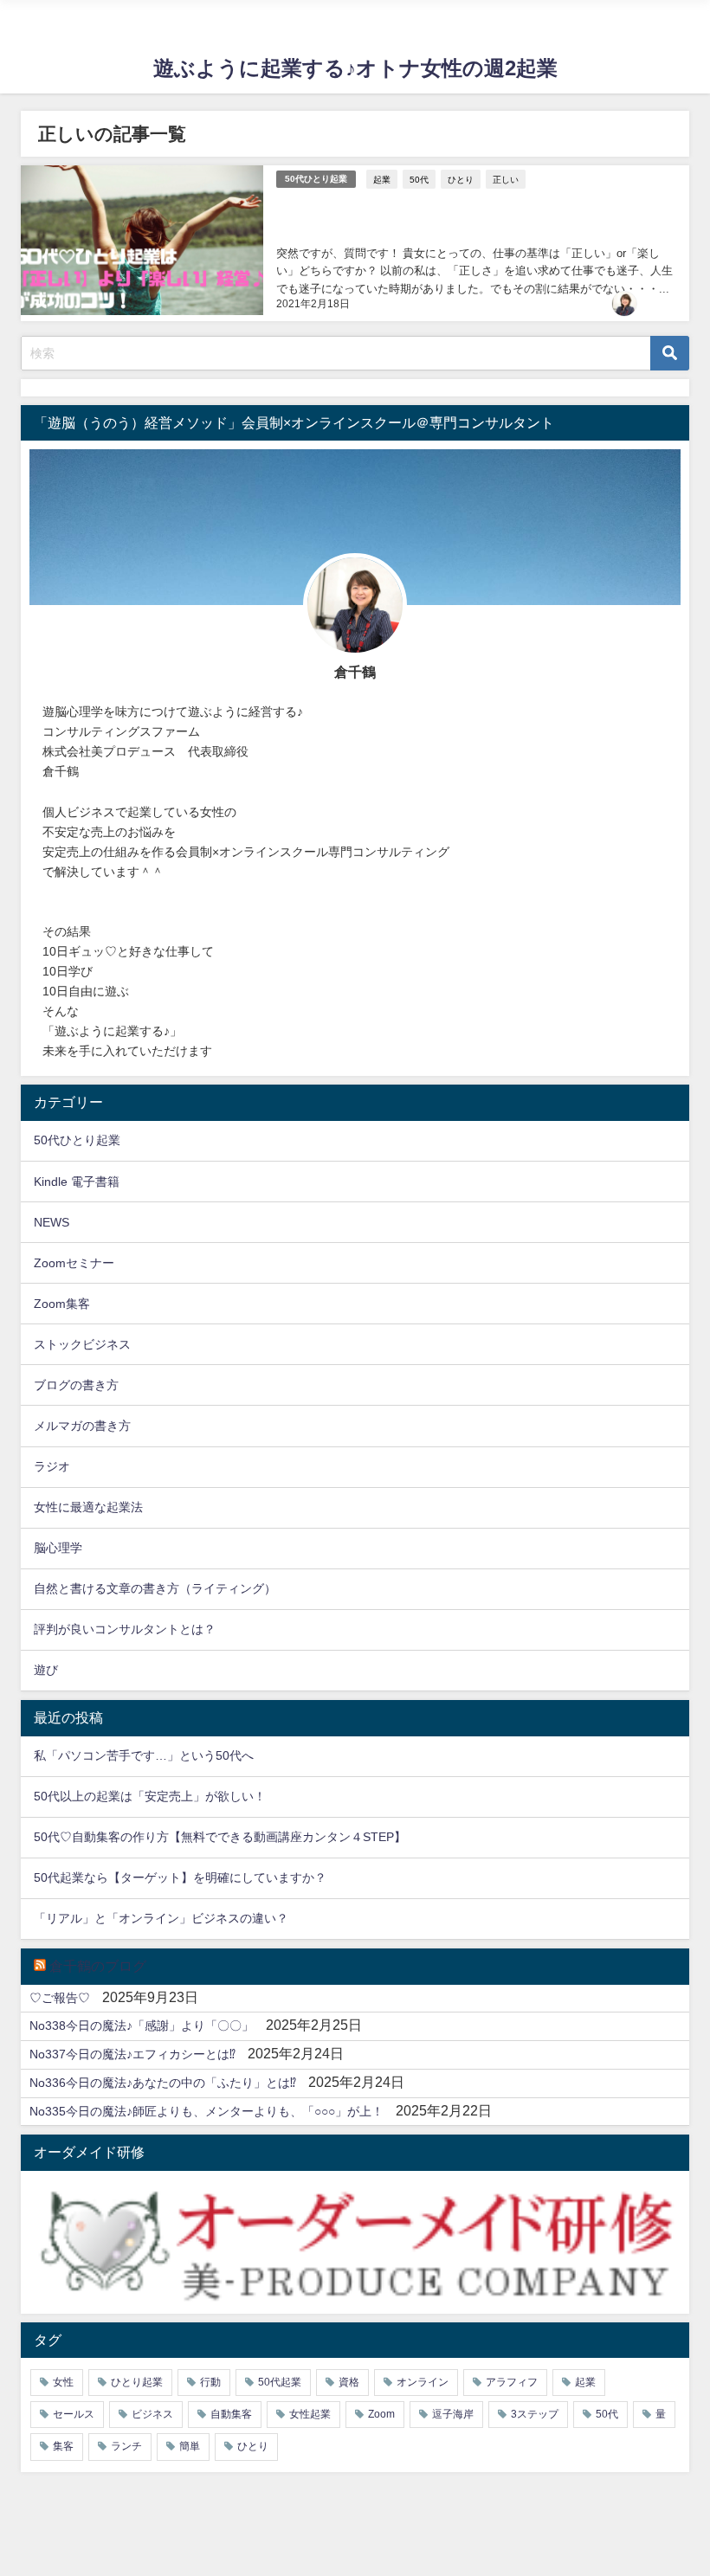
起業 (382, 179)
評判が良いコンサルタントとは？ (125, 1629)
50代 (419, 179)
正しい (506, 179)
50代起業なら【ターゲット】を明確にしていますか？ (180, 1877)
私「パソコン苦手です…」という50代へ (144, 1755)
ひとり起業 (137, 2382)
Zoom (381, 2414)
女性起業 (310, 2414)
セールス (74, 2414)
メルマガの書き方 (82, 1426)
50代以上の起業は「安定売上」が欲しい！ (150, 1796)
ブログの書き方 (76, 1385)
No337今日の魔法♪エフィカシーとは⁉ (132, 2054)
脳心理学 (58, 1548)
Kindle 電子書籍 (77, 1182)
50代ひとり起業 (316, 179)
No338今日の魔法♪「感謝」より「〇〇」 (142, 2025)
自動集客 (231, 2414)
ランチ (126, 2446)
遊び (46, 1670)
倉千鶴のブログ (98, 1966)
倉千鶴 (661, 304)
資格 (349, 2382)
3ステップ (535, 2414)
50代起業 (280, 2382)
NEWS (52, 1222)
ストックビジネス (82, 1344)
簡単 (190, 2446)
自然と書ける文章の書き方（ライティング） (155, 1588)
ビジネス (152, 2414)
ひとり (461, 179)
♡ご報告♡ (60, 1998)
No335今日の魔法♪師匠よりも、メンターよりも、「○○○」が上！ (207, 2111)
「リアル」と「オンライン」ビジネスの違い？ (161, 1918)
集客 (63, 2446)
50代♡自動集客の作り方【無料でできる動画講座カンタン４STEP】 (220, 1837)
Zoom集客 (62, 1304)
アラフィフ (512, 2382)
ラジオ (52, 1466)
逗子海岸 (453, 2414)
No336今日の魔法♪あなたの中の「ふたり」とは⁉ (163, 2083)
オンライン (423, 2382)
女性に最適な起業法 (88, 1507)
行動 (210, 2382)
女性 (63, 2382)
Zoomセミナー (74, 1263)
